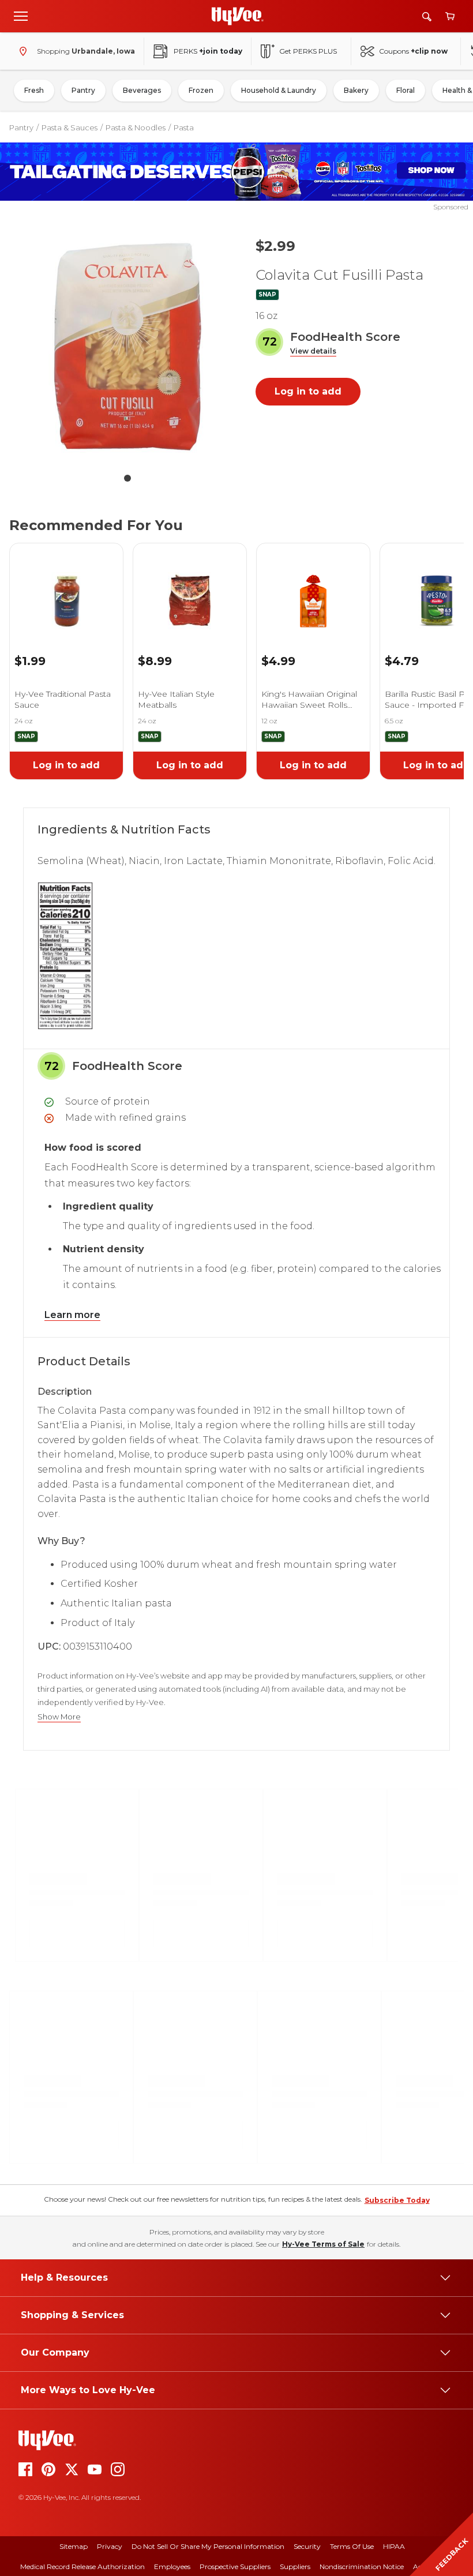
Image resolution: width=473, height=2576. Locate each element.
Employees (172, 2566)
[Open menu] (21, 16)
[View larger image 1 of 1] (127, 347)
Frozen (201, 90)
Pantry (83, 90)
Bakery (356, 90)
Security (307, 2546)
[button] (313, 352)
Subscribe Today (397, 2200)
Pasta (184, 127)
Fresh (34, 90)
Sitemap (74, 2546)
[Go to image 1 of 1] (127, 478)
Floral (406, 90)
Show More (59, 1717)
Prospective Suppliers (235, 2566)
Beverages (142, 90)
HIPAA (394, 2546)
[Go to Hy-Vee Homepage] (238, 16)
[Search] (427, 16)
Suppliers (295, 2566)
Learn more (72, 1315)
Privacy (110, 2546)
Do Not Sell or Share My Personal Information (208, 2546)
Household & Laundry (279, 90)
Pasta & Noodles (136, 127)
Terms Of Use (352, 2546)
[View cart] (450, 16)
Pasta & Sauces (70, 127)
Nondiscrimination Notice (362, 2566)
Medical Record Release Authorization (82, 2566)
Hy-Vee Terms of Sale (323, 2244)
